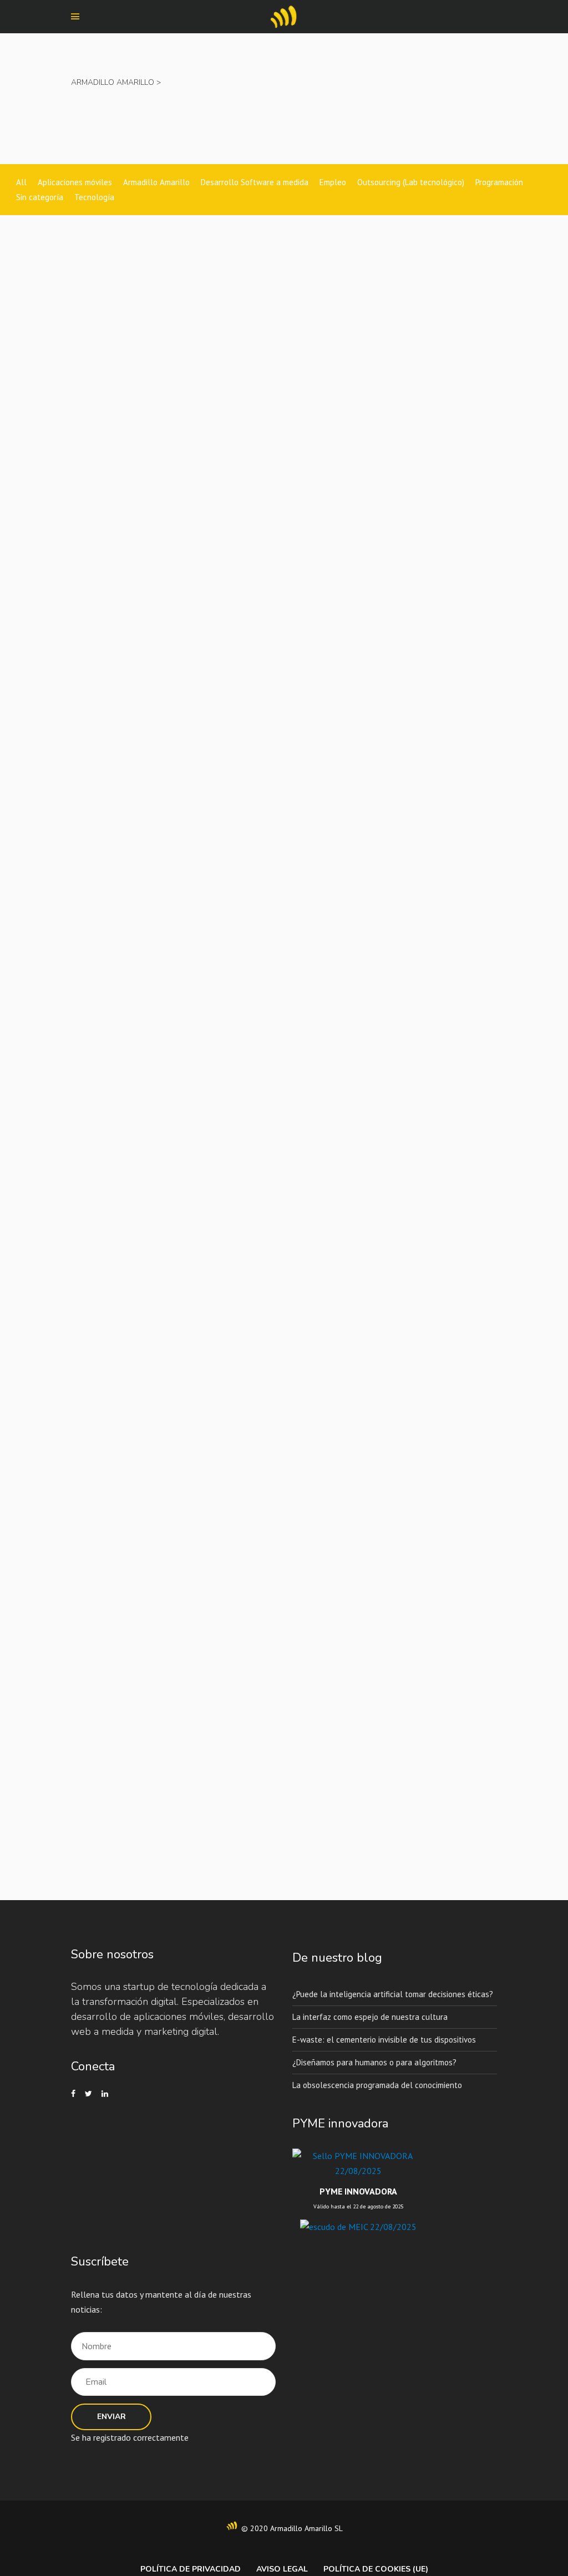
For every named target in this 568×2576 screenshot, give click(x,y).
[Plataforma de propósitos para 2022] (95, 1257)
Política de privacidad (191, 2569)
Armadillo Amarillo (113, 82)
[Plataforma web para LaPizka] (95, 1577)
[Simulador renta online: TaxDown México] (95, 284)
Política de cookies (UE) (376, 2569)
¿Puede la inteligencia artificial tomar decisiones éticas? (393, 1994)
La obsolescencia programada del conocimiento (377, 2084)
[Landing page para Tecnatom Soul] (95, 938)
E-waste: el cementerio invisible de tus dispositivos (384, 2039)
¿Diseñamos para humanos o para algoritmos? (374, 2062)
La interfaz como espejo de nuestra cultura (370, 2016)
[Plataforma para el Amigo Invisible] (95, 603)
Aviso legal (282, 2569)
